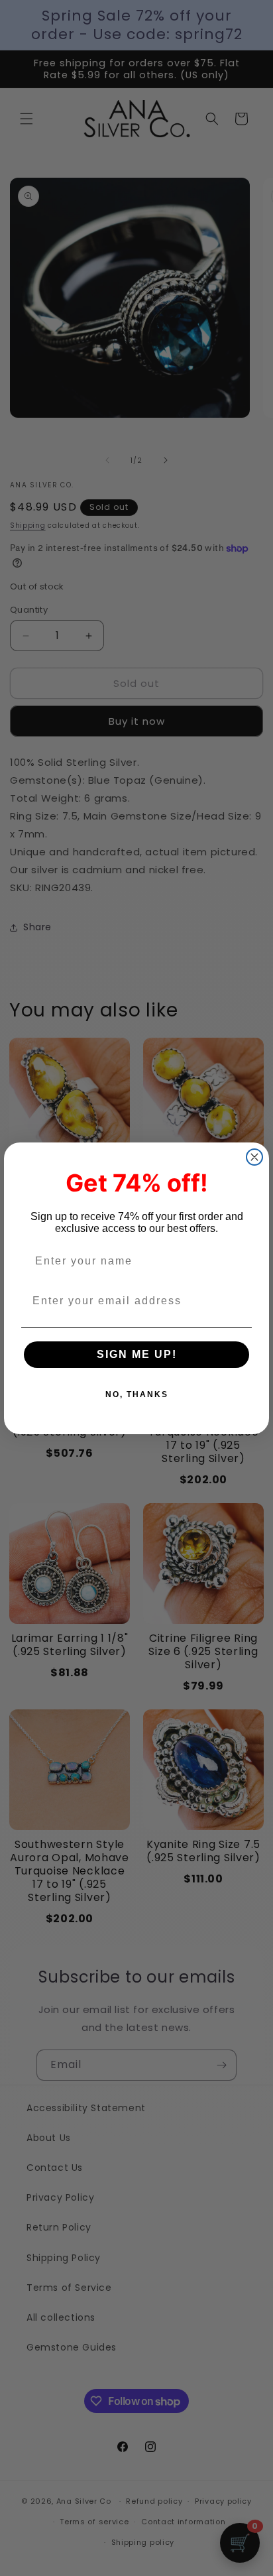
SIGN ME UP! (137, 1354)
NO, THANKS (137, 1394)
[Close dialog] (254, 1157)
